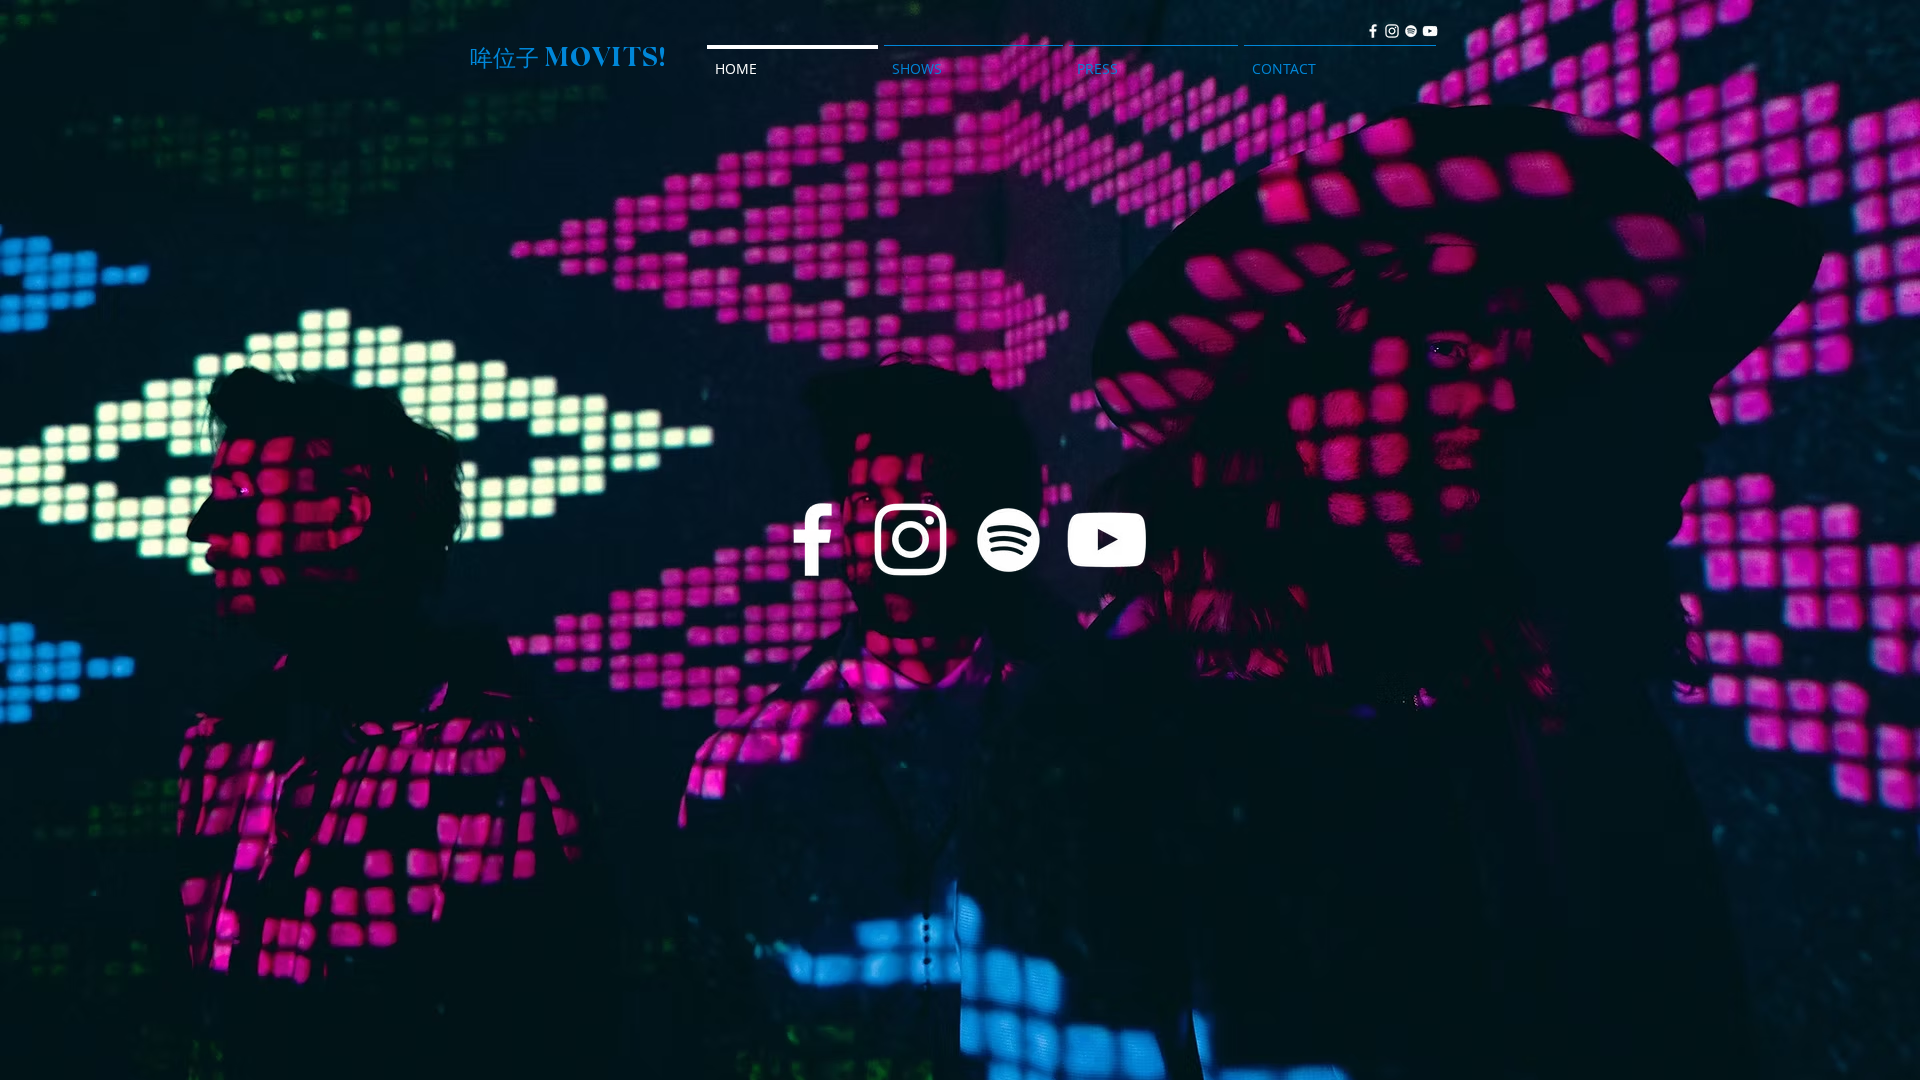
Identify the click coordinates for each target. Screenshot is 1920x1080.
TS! (645, 56)
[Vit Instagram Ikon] (1392, 31)
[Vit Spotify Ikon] (1411, 31)
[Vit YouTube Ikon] (1430, 31)
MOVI (583, 56)
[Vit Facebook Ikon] (1373, 31)
